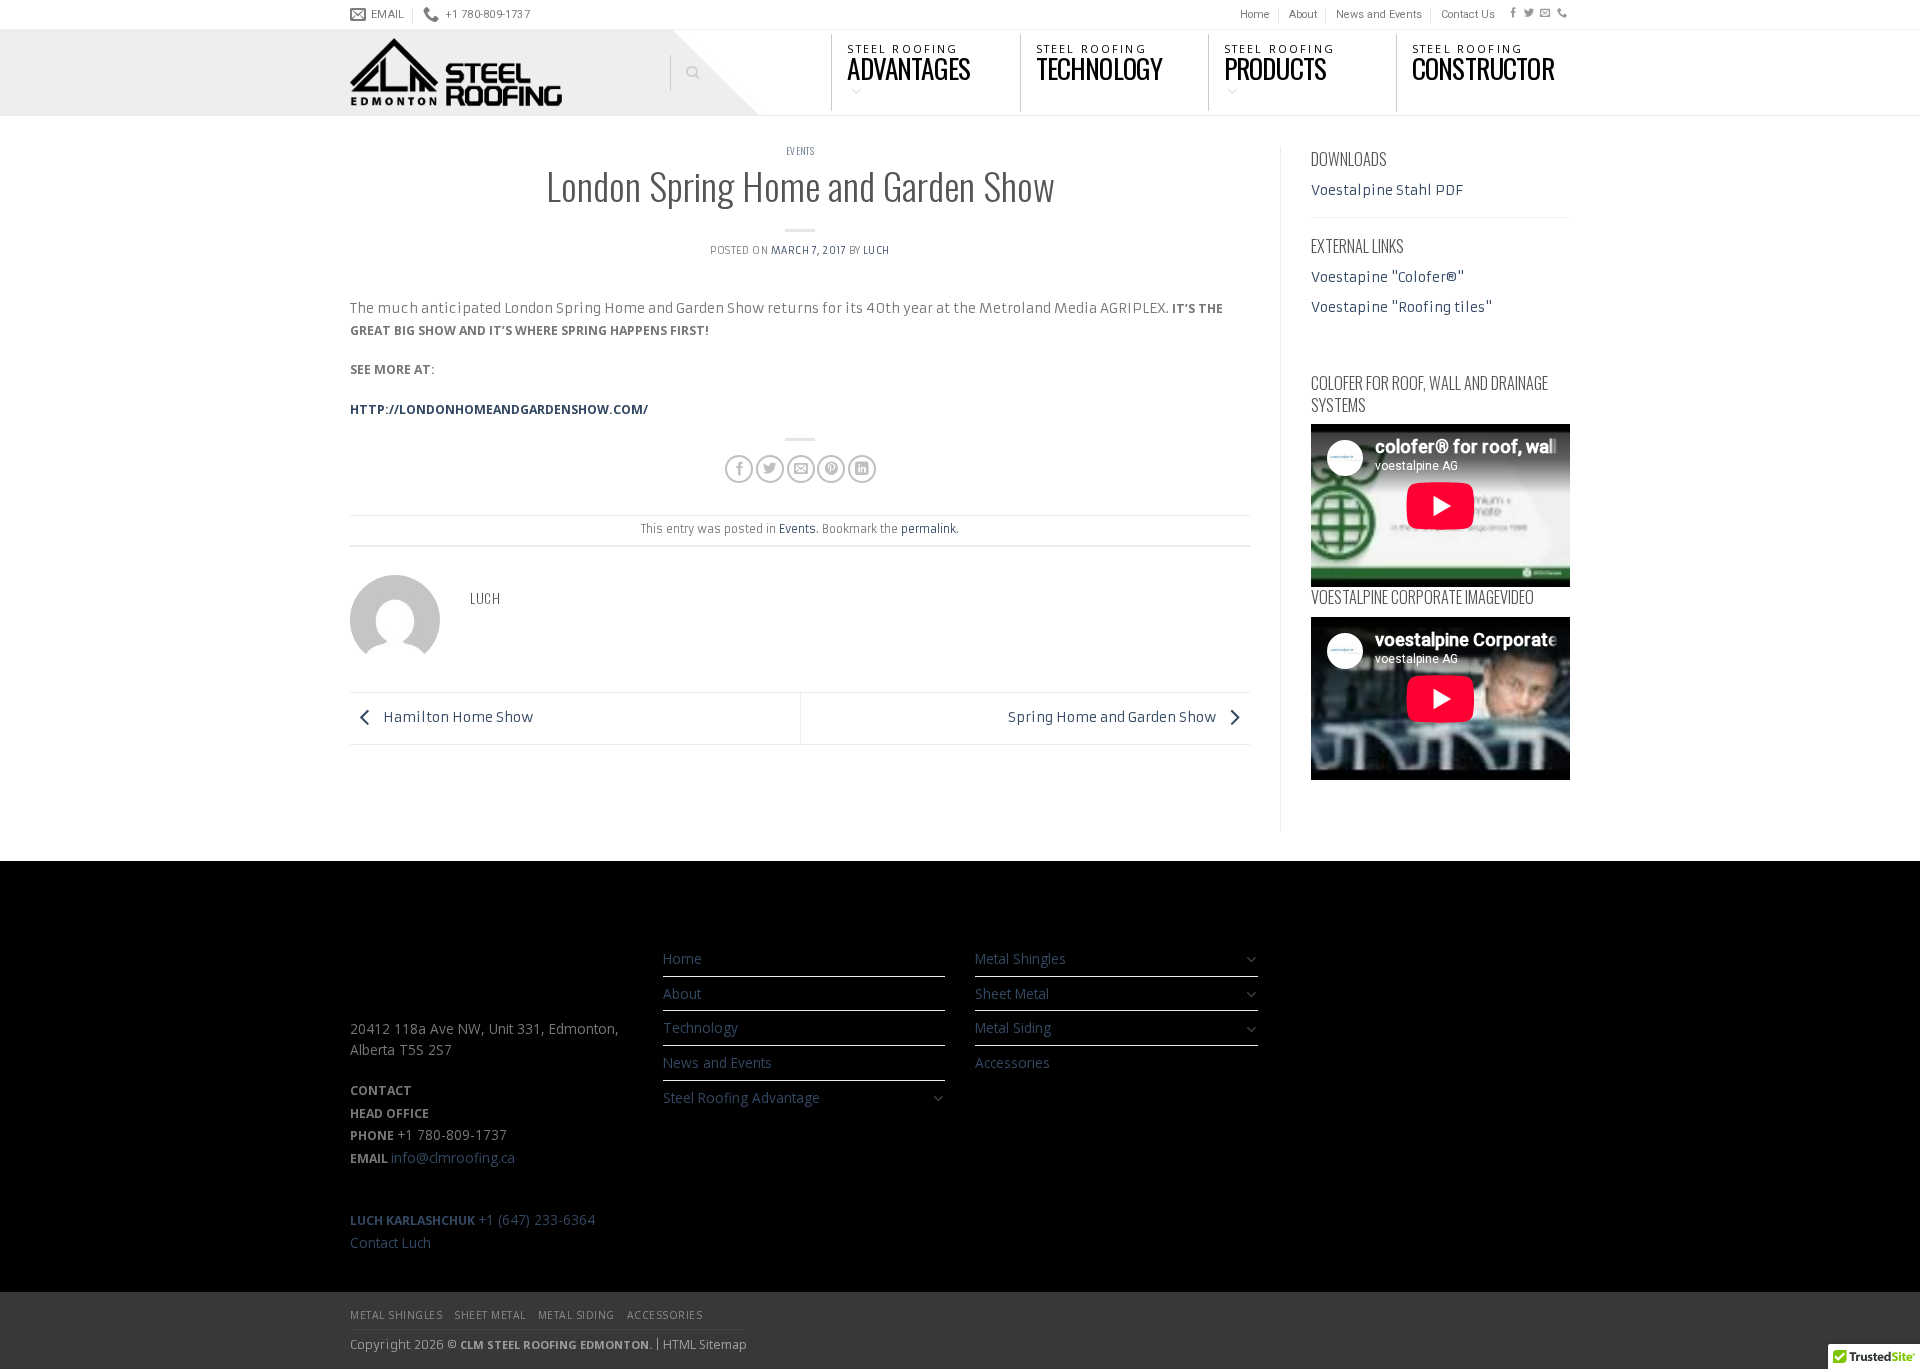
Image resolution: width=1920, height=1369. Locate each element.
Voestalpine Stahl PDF (1387, 190)
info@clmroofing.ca (453, 1157)
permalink (928, 529)
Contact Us (1468, 14)
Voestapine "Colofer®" (1387, 277)
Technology (700, 1027)
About (1303, 14)
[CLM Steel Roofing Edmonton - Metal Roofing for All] (495, 73)
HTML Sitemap (705, 1344)
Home (1255, 14)
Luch (876, 251)
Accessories (1012, 1062)
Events (800, 151)
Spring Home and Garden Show (1113, 718)
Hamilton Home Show (456, 718)
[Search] (684, 73)
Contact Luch (390, 1242)
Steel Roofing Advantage (741, 1097)
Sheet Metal (1012, 993)
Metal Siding (1013, 1027)
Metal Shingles (1020, 958)
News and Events (1379, 14)
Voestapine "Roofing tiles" (1401, 307)
